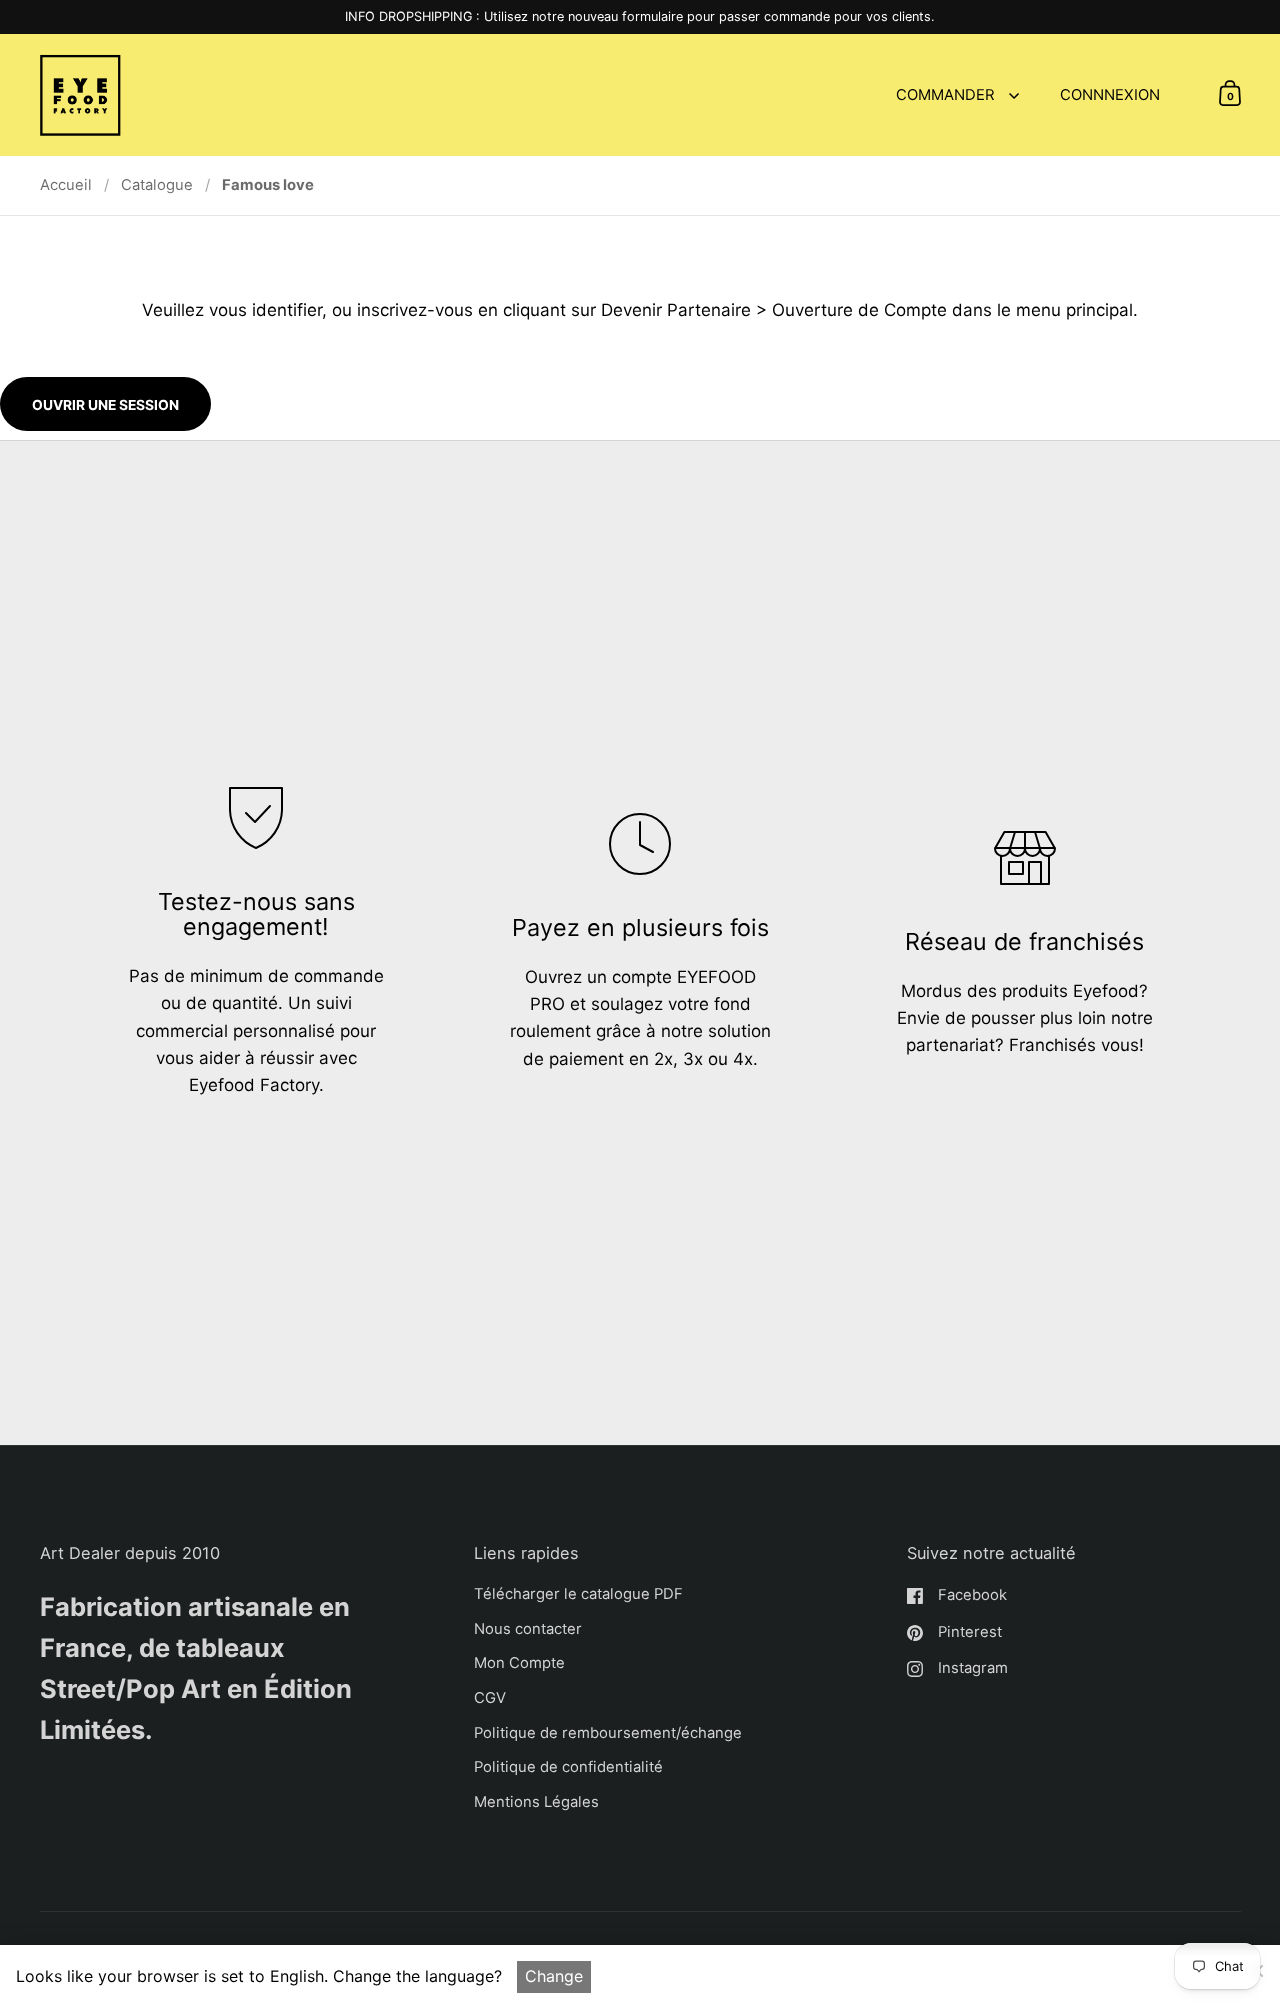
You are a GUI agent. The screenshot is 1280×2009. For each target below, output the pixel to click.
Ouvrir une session (105, 405)
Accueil (66, 185)
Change (554, 1976)
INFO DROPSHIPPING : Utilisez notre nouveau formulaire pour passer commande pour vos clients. (640, 17)
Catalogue (157, 185)
